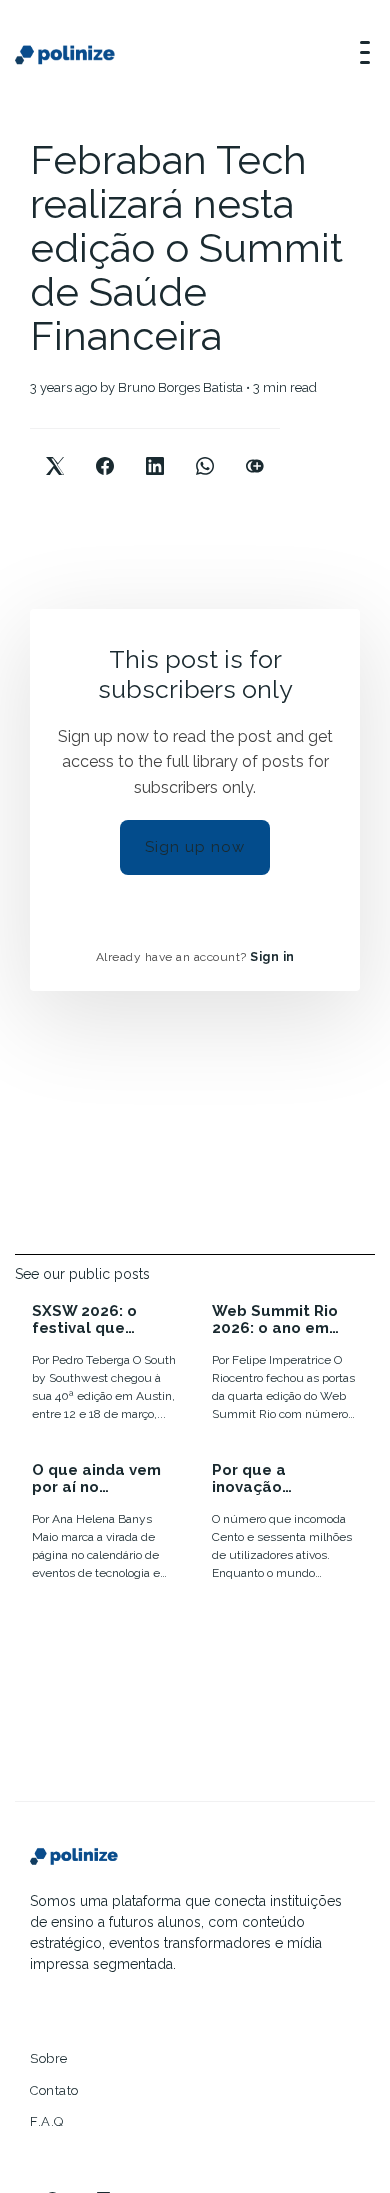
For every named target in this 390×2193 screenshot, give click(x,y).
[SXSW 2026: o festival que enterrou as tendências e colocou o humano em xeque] (105, 1365)
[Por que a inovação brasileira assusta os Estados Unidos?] (285, 1524)
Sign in (272, 957)
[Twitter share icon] (55, 449)
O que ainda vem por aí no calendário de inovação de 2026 (100, 1478)
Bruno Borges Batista (180, 387)
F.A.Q (47, 2121)
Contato (54, 2090)
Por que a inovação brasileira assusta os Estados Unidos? (281, 1478)
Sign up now (195, 847)
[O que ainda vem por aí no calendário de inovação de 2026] (105, 1524)
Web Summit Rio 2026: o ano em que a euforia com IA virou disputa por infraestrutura (283, 1319)
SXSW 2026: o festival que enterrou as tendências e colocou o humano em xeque (103, 1319)
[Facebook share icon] (105, 449)
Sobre (49, 2058)
